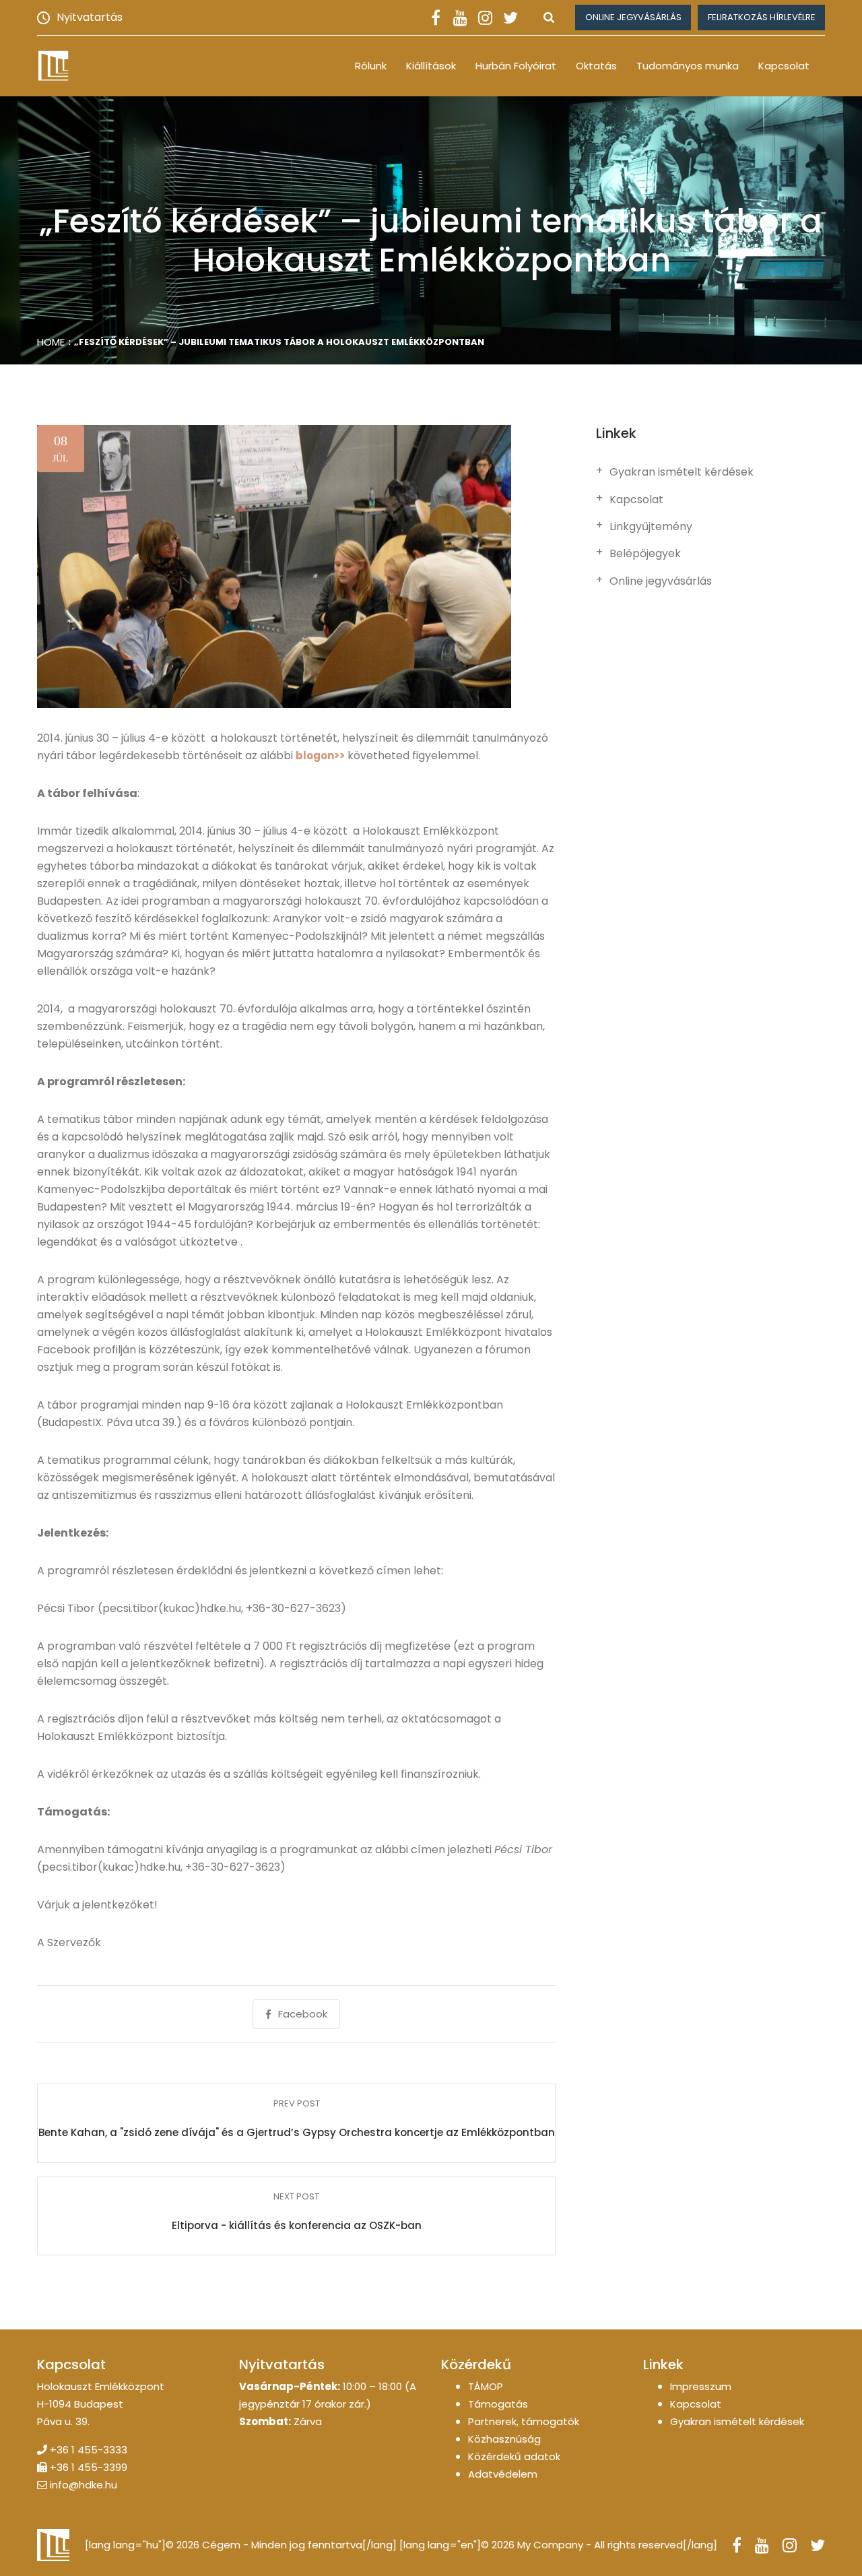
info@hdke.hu (84, 2485)
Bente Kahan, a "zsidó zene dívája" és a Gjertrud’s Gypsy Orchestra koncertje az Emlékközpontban (297, 2132)
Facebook (303, 2014)
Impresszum (701, 2386)
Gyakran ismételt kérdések (682, 472)
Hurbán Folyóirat (516, 66)
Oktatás (596, 66)
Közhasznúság (504, 2439)
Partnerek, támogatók (524, 2421)
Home (51, 342)
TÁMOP (486, 2386)
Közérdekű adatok (514, 2456)
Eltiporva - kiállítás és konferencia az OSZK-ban (297, 2225)
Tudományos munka (688, 66)
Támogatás (498, 2404)
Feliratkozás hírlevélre (762, 17)
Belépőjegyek (645, 554)
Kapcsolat (784, 66)
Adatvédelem (503, 2474)
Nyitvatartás (90, 17)
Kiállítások (431, 66)
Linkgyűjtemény (651, 527)
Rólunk (371, 66)
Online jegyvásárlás (633, 17)
